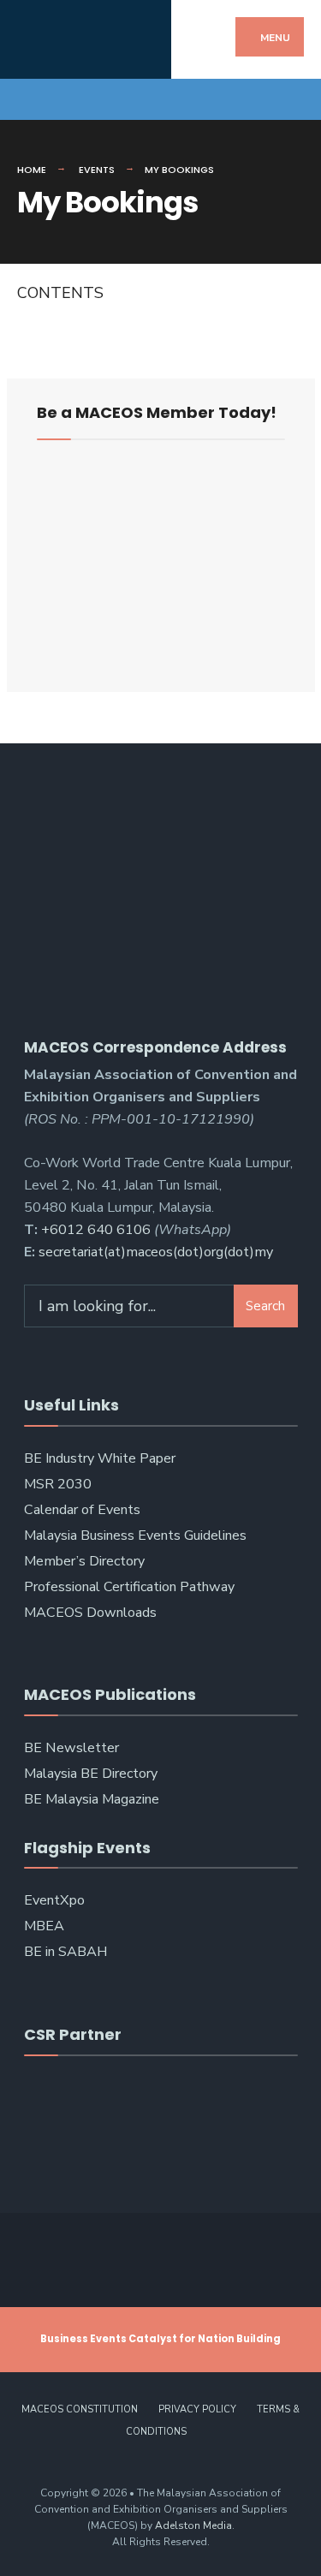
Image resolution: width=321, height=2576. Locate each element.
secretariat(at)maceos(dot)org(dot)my (156, 1252)
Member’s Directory (84, 1561)
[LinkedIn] (88, 99)
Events (97, 170)
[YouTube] (58, 99)
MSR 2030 (58, 1484)
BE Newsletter (71, 1748)
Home (32, 170)
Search (265, 1306)
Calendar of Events (82, 1510)
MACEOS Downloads (90, 1613)
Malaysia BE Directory (91, 1774)
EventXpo (54, 1900)
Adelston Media (193, 2525)
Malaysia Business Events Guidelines (135, 1535)
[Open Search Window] (293, 99)
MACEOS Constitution (80, 2409)
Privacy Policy (197, 2409)
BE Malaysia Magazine (92, 1799)
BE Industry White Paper (100, 1458)
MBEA (44, 1926)
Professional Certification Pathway (129, 1587)
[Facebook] (28, 99)
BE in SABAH (65, 1952)
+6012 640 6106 (96, 1230)
